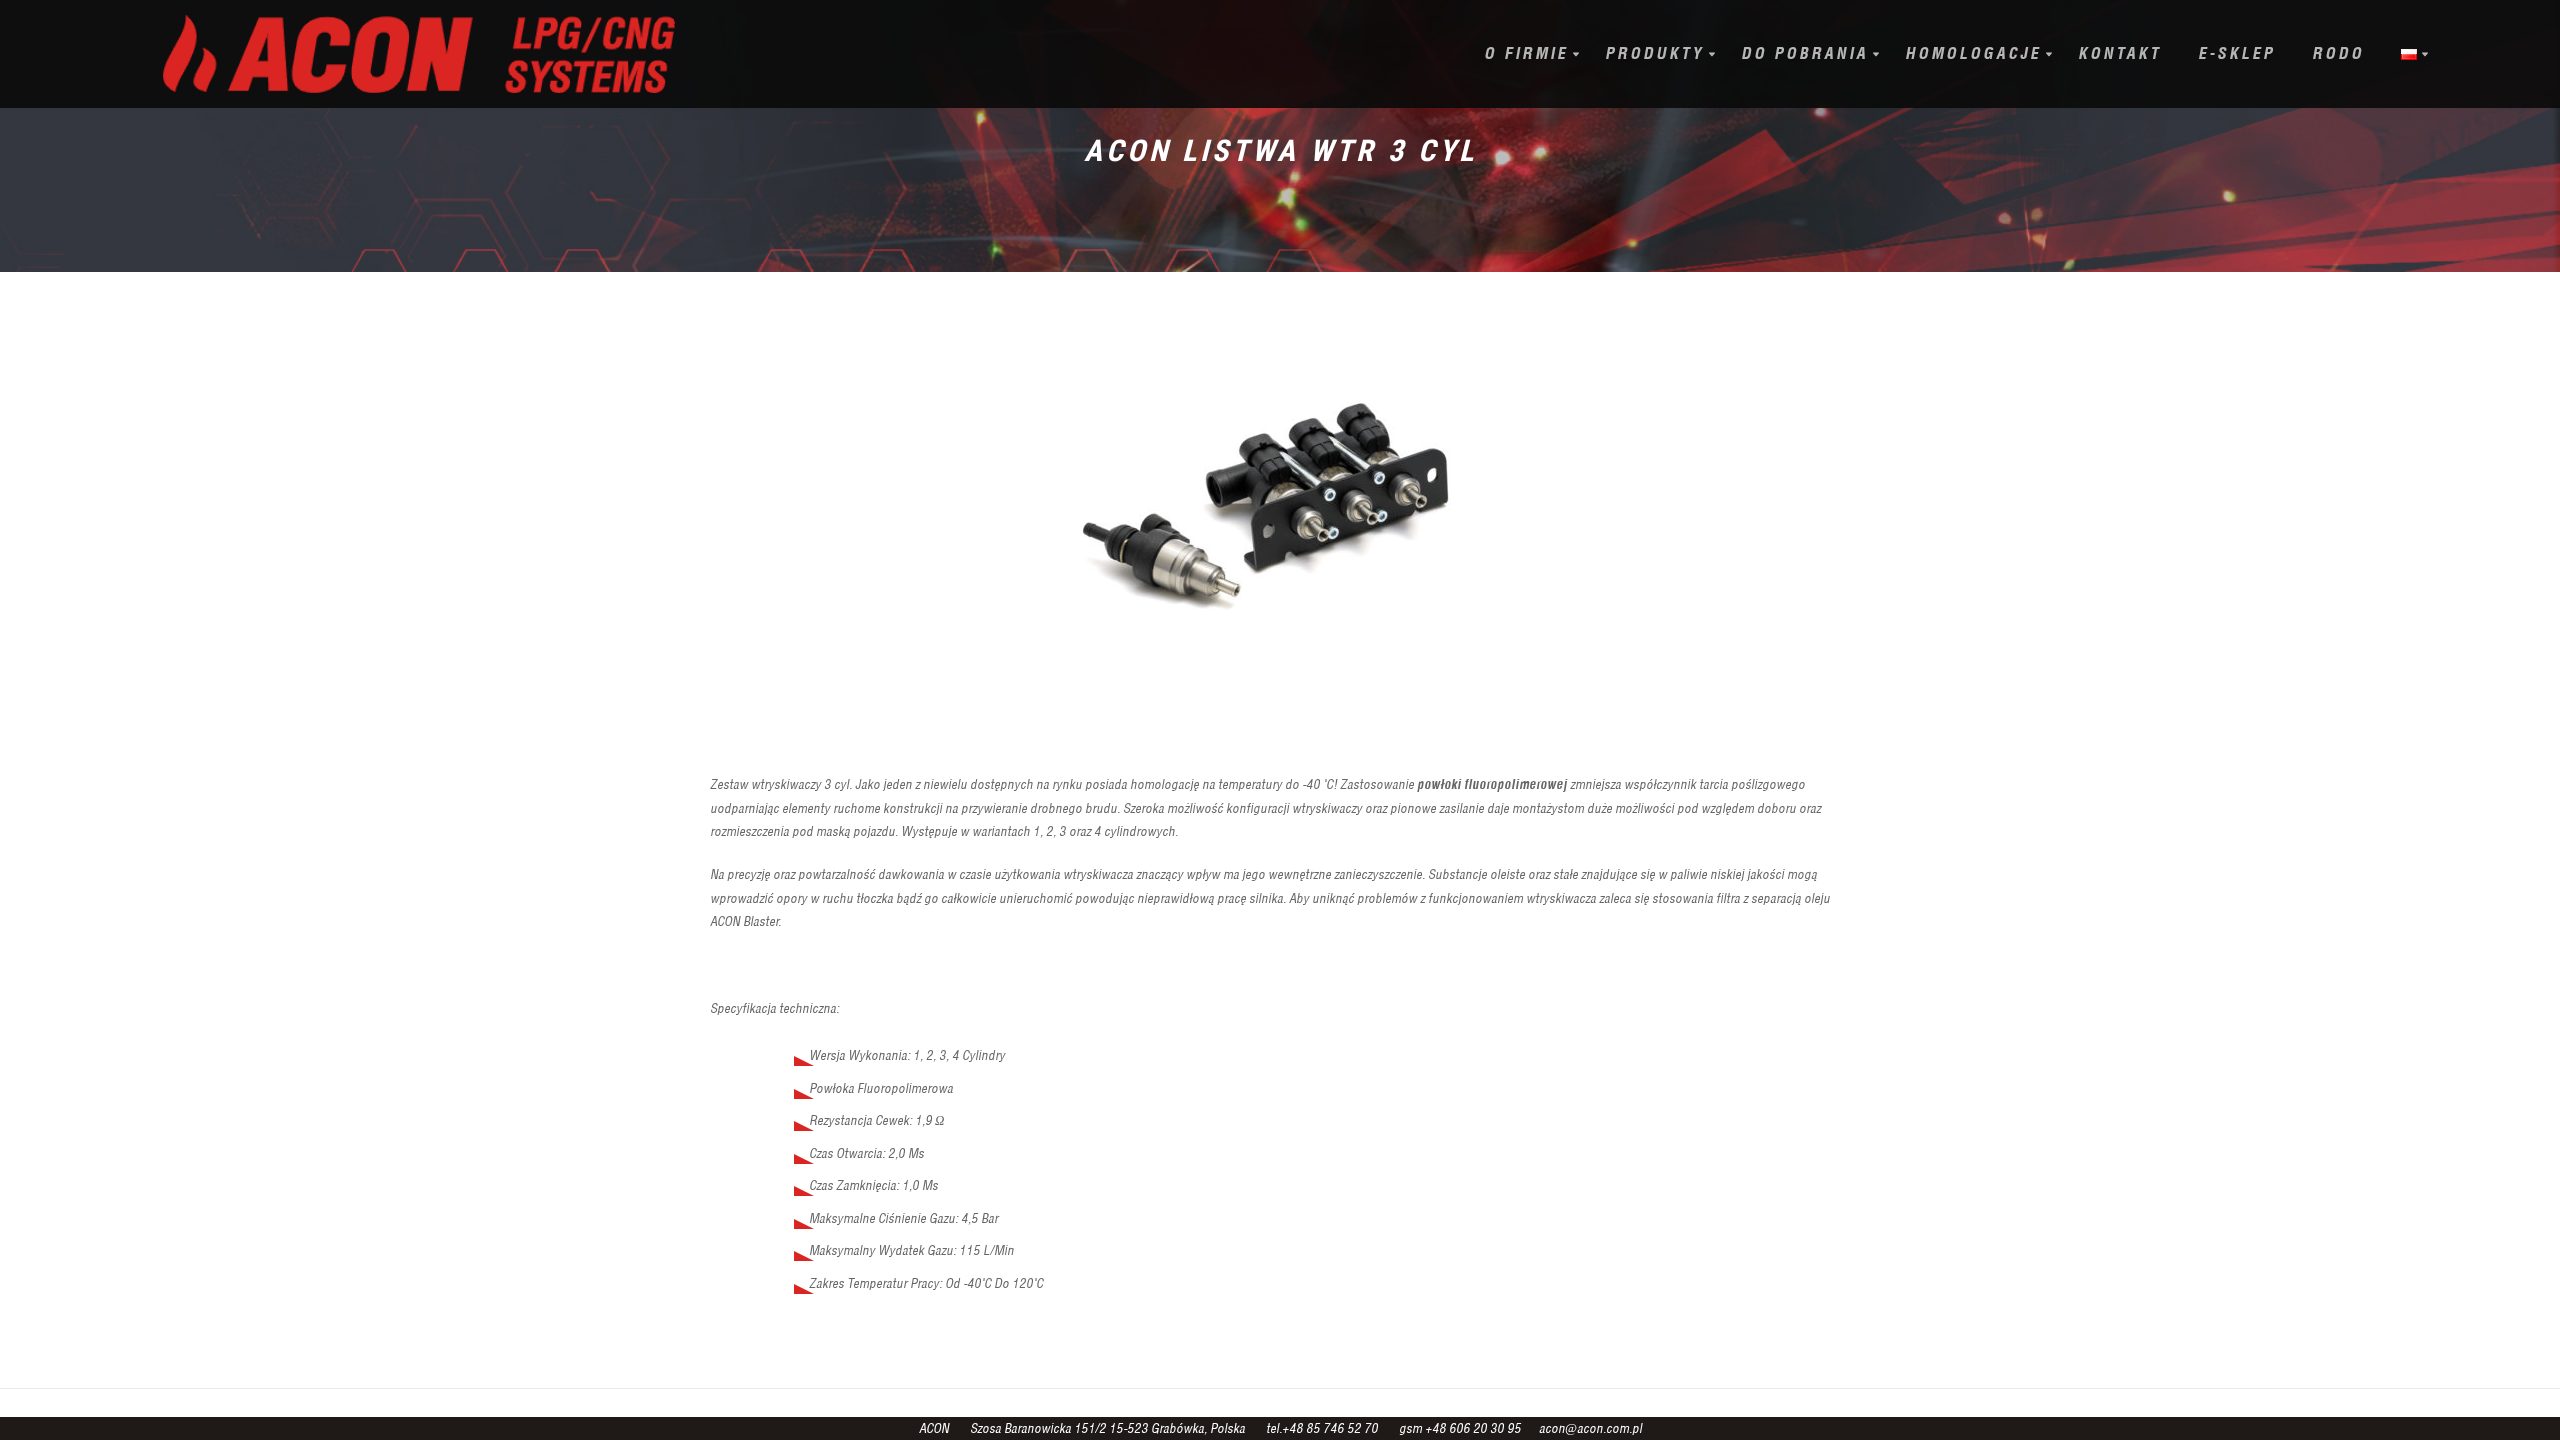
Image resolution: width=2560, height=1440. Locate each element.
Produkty (1654, 53)
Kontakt (2119, 53)
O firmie (1526, 53)
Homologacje (1973, 53)
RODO (2338, 53)
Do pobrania (1804, 53)
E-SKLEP (2236, 53)
